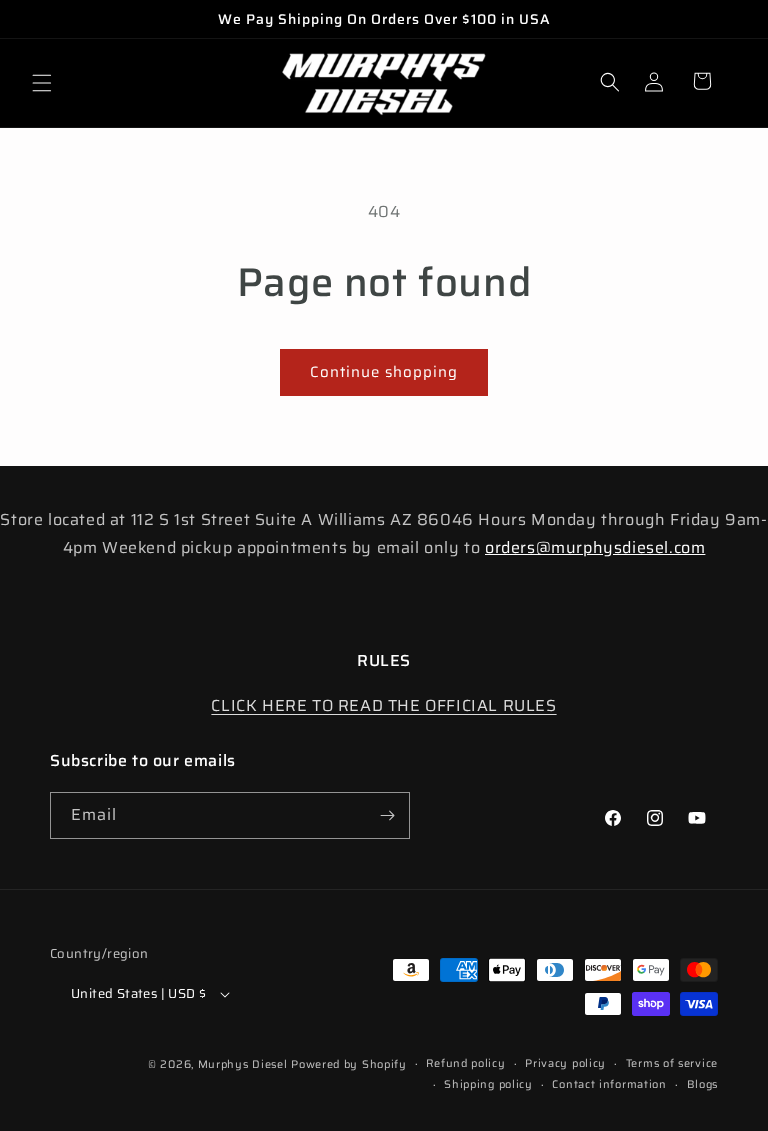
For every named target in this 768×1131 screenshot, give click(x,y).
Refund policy (465, 1063)
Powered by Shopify (349, 1064)
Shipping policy (488, 1084)
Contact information (609, 1084)
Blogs (703, 1084)
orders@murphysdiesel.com (595, 547)
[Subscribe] (387, 815)
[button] (42, 83)
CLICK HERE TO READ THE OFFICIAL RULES (383, 705)
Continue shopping (384, 372)
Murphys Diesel (243, 1064)
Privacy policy (565, 1063)
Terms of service (672, 1063)
